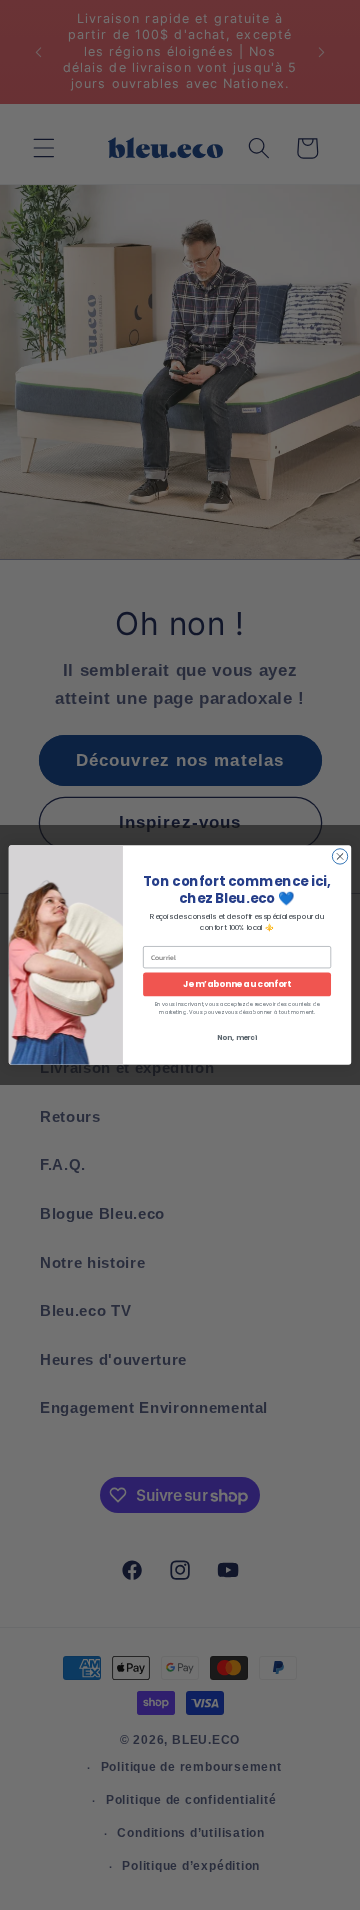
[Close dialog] (339, 856)
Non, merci (237, 1038)
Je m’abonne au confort (237, 984)
